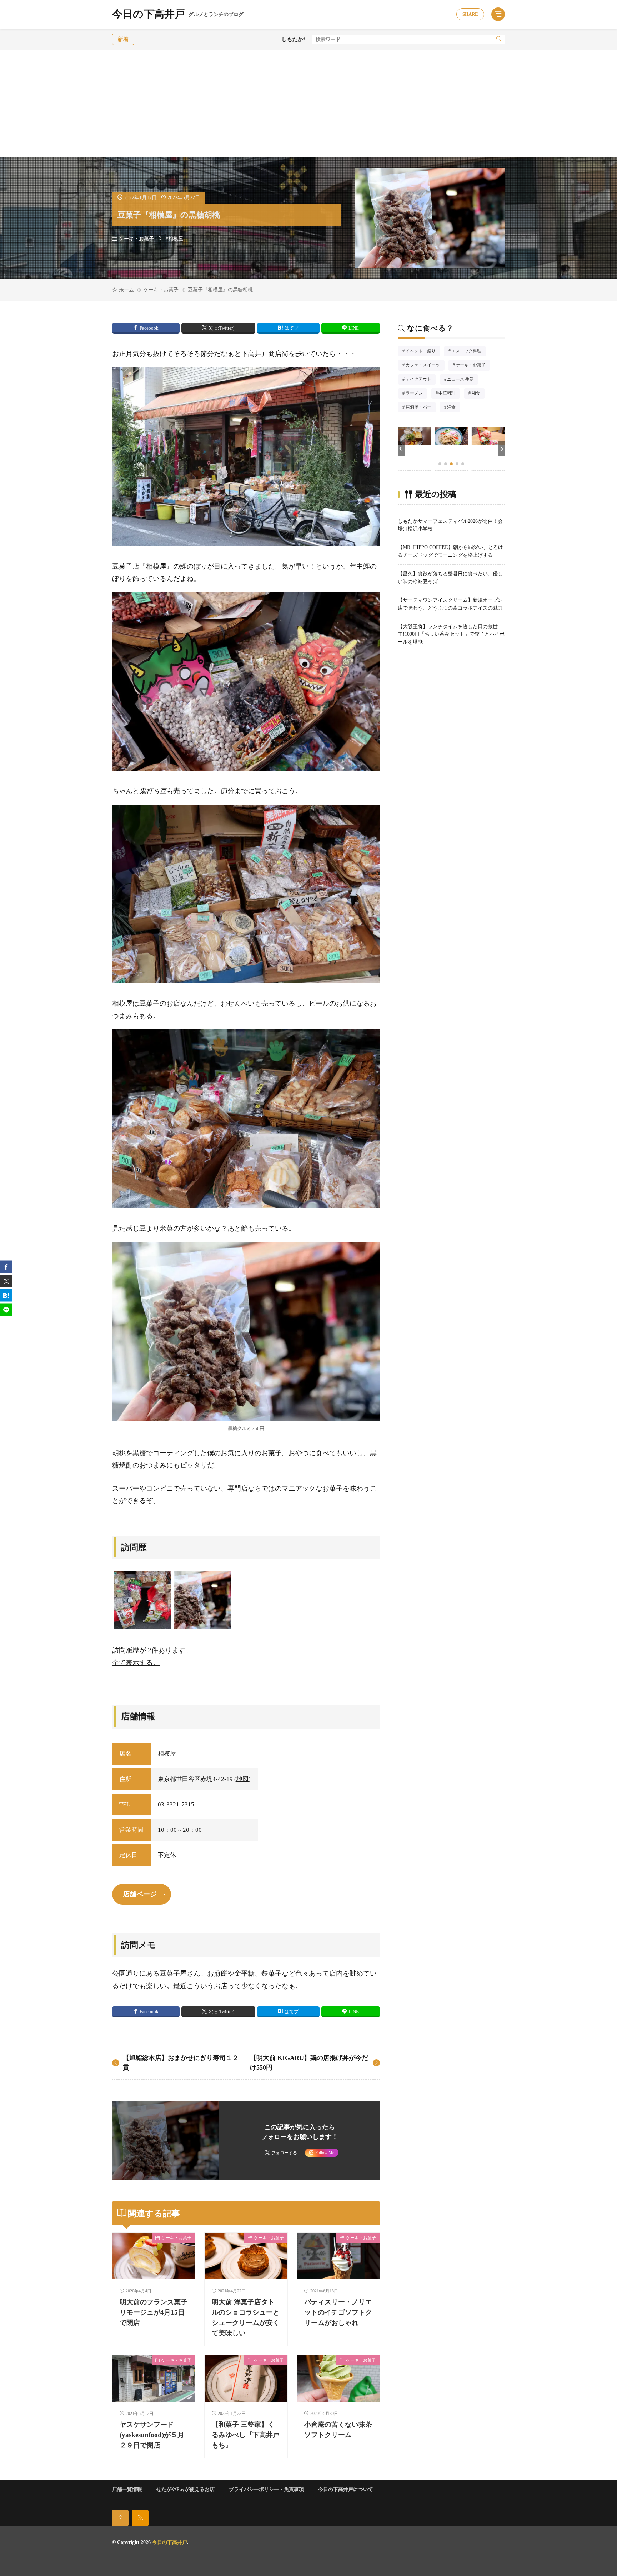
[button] (401, 449)
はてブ (292, 328)
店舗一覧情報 (127, 2489)
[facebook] (6, 1267)
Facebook (149, 328)
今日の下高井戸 (178, 14)
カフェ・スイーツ (425, 366)
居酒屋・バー (421, 408)
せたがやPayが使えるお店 (185, 2489)
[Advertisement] (308, 104)
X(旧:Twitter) (221, 328)
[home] (120, 2518)
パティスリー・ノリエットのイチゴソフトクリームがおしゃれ (338, 2312)
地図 (242, 1779)
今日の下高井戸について (346, 2489)
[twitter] (6, 1281)
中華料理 (449, 394)
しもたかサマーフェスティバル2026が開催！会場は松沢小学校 (231, 39)
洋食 (454, 408)
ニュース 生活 (463, 380)
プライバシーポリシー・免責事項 (266, 2489)
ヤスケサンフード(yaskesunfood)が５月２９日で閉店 (152, 2435)
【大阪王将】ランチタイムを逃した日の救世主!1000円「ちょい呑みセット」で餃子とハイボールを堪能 (451, 634)
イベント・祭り (423, 352)
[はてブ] (6, 1295)
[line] (6, 1309)
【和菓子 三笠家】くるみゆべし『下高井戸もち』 (246, 2435)
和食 (478, 394)
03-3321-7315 (176, 1804)
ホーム (126, 290)
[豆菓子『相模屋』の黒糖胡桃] (202, 1600)
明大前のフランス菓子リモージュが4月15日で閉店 (154, 2312)
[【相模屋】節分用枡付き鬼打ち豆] (142, 1600)
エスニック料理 (469, 352)
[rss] (140, 2518)
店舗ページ (140, 1894)
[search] (499, 39)
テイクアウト (421, 380)
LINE (354, 328)
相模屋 (176, 239)
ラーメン (417, 394)
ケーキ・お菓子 (136, 239)
